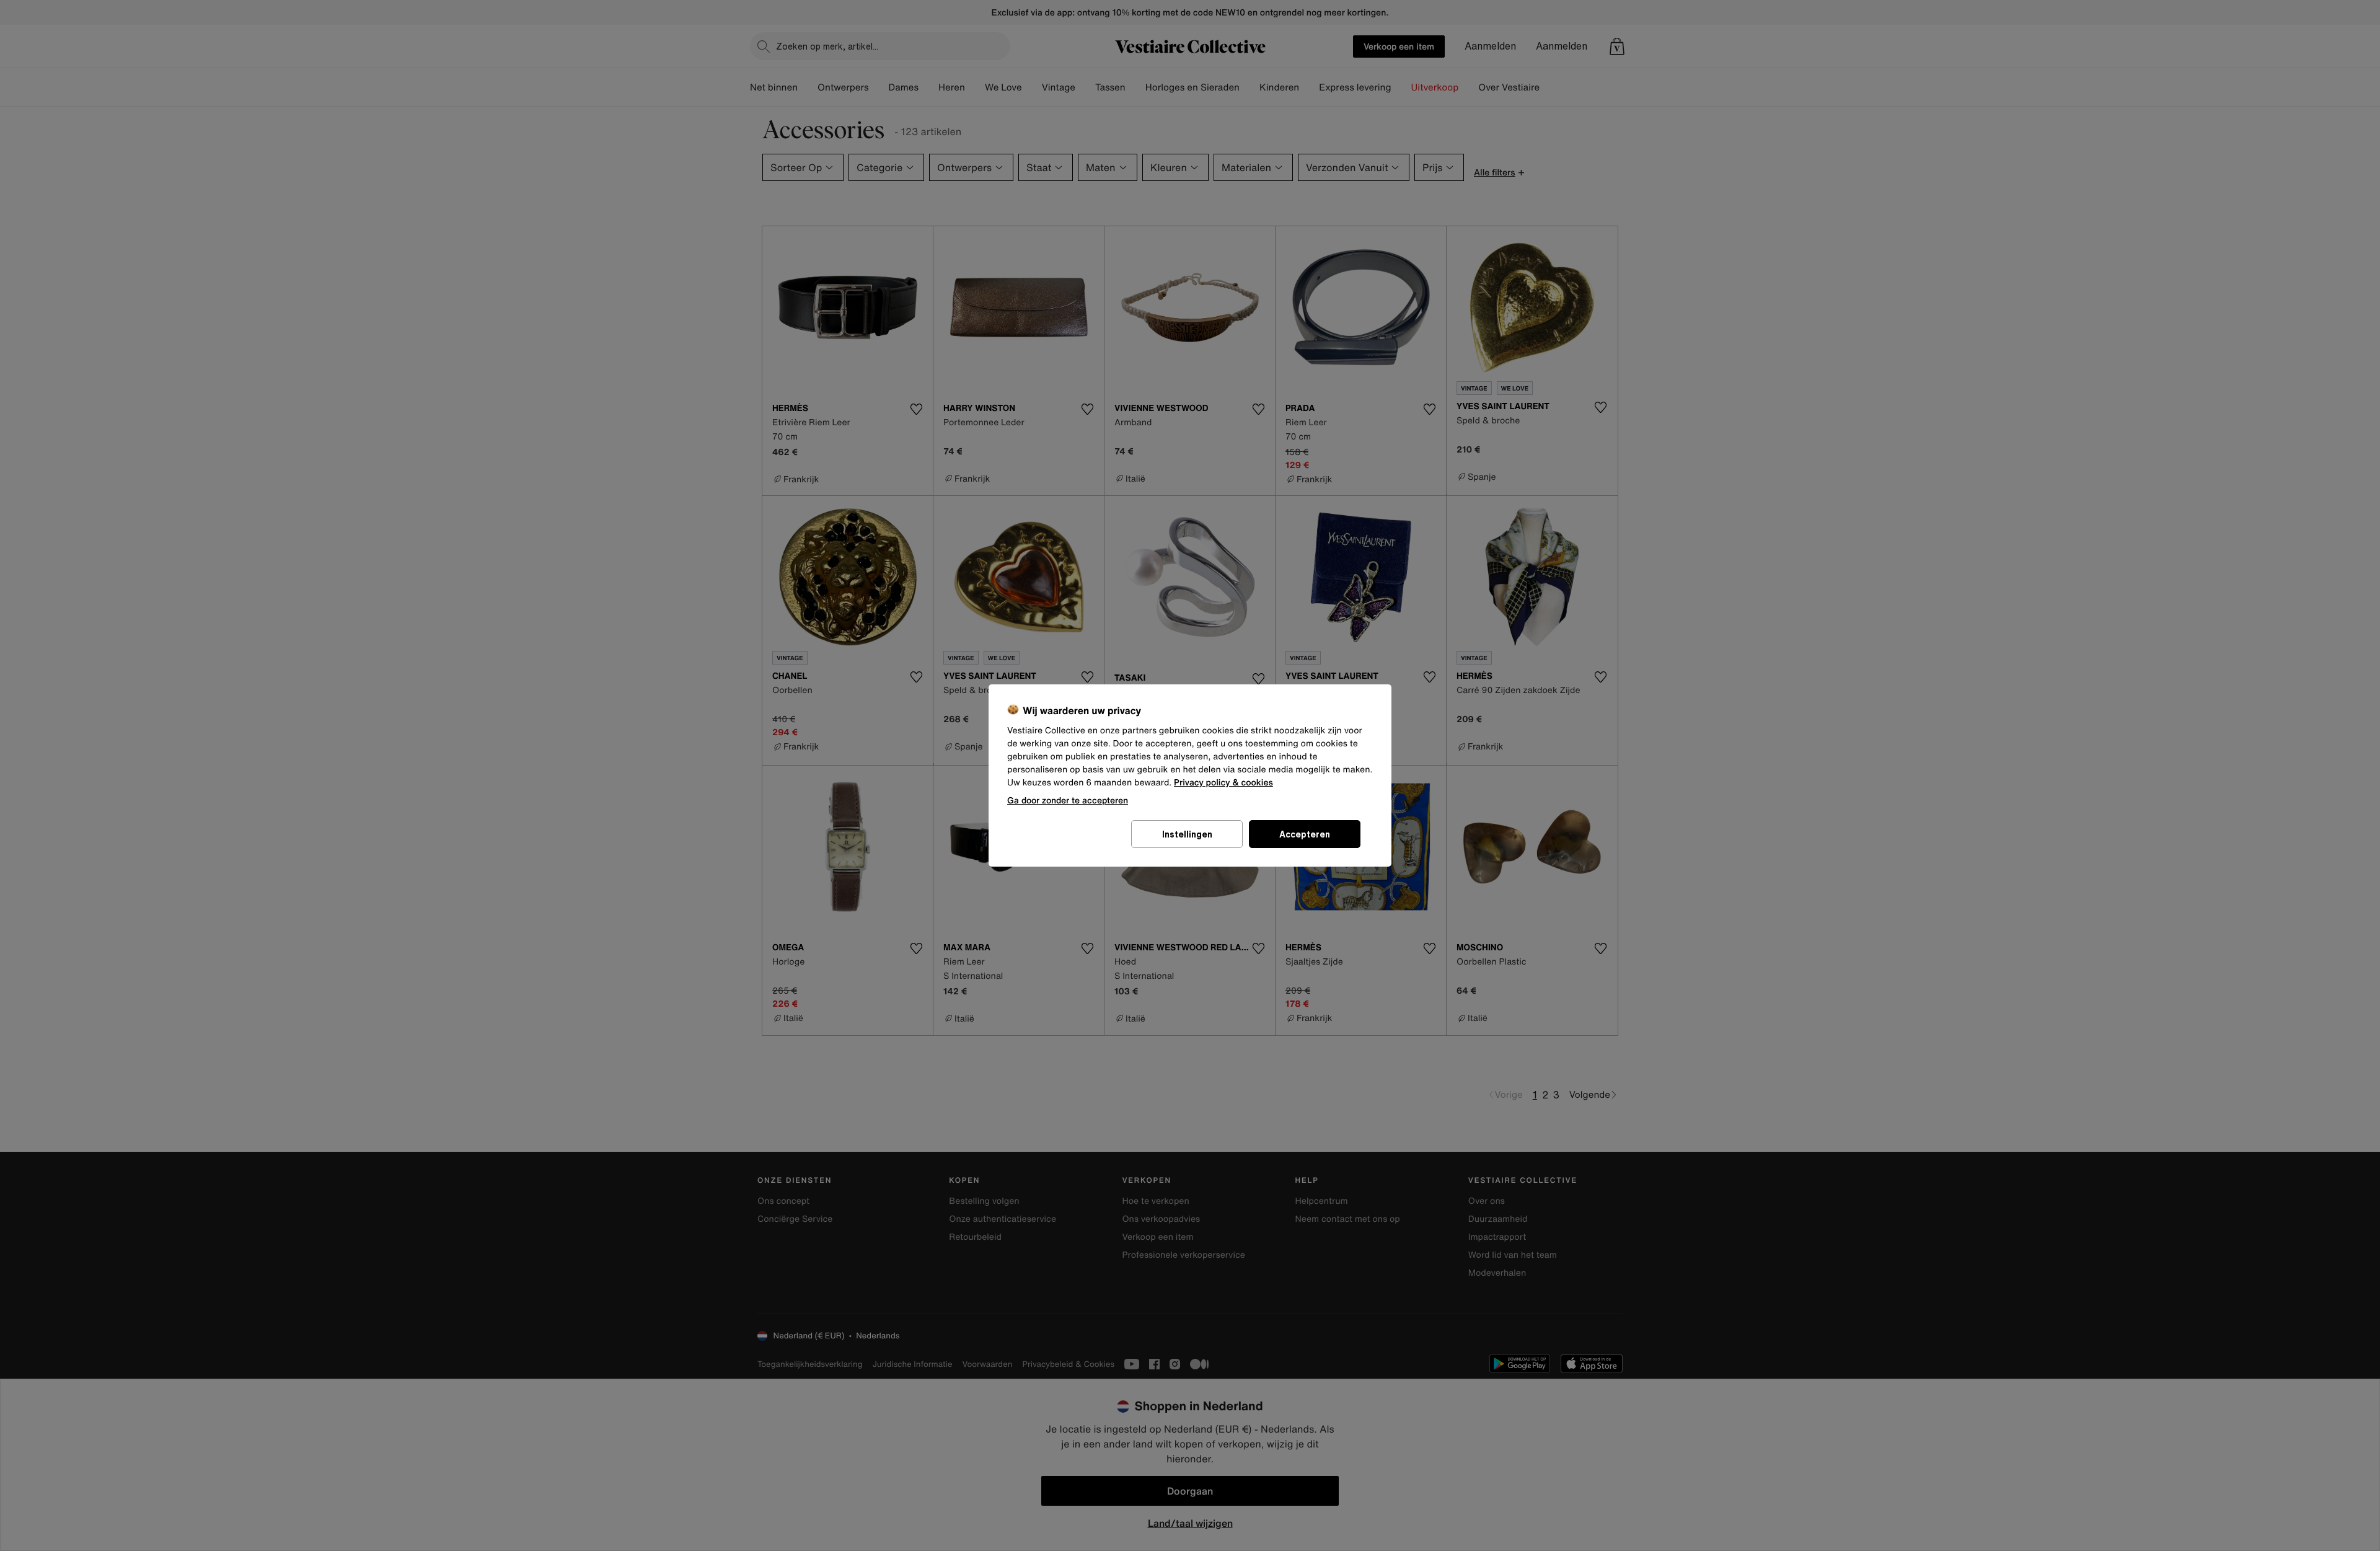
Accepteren (1305, 834)
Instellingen (1187, 834)
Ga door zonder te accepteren (1068, 800)
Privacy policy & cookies (1223, 783)
